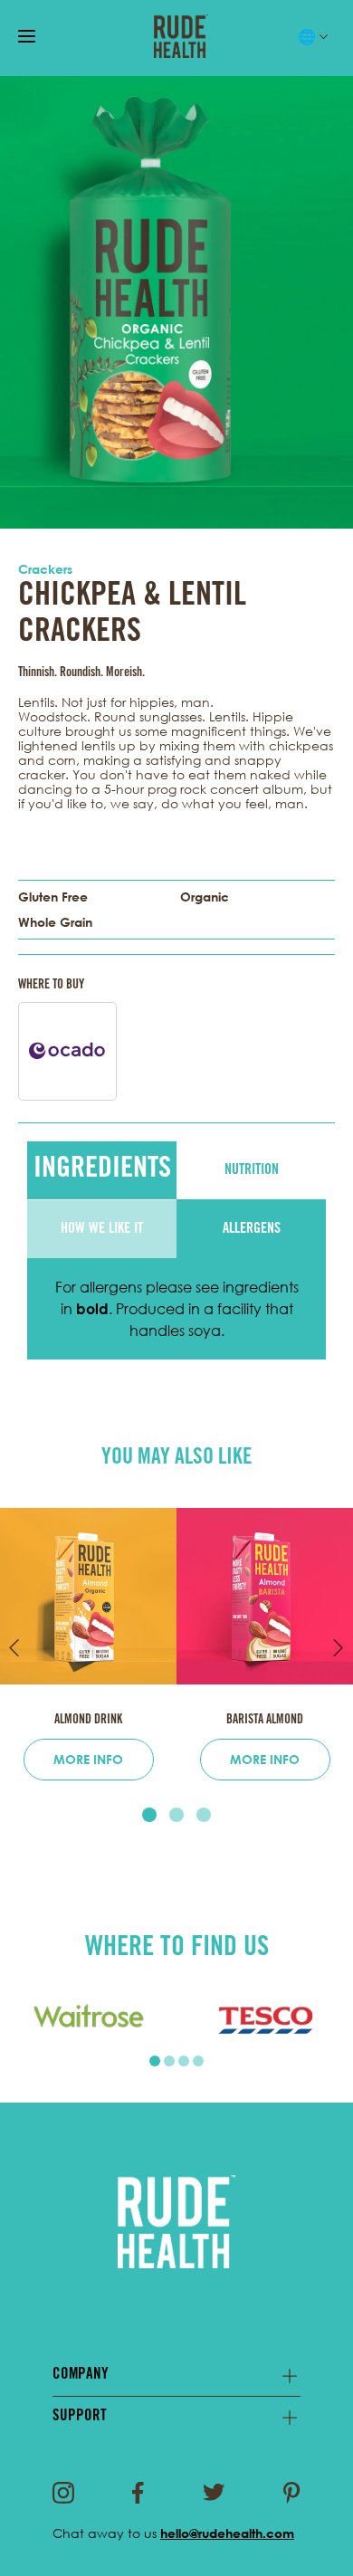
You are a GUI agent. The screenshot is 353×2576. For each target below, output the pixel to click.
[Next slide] (339, 1647)
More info (88, 1759)
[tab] (149, 1815)
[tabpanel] (88, 2019)
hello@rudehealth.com (227, 2533)
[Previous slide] (14, 1647)
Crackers (45, 569)
